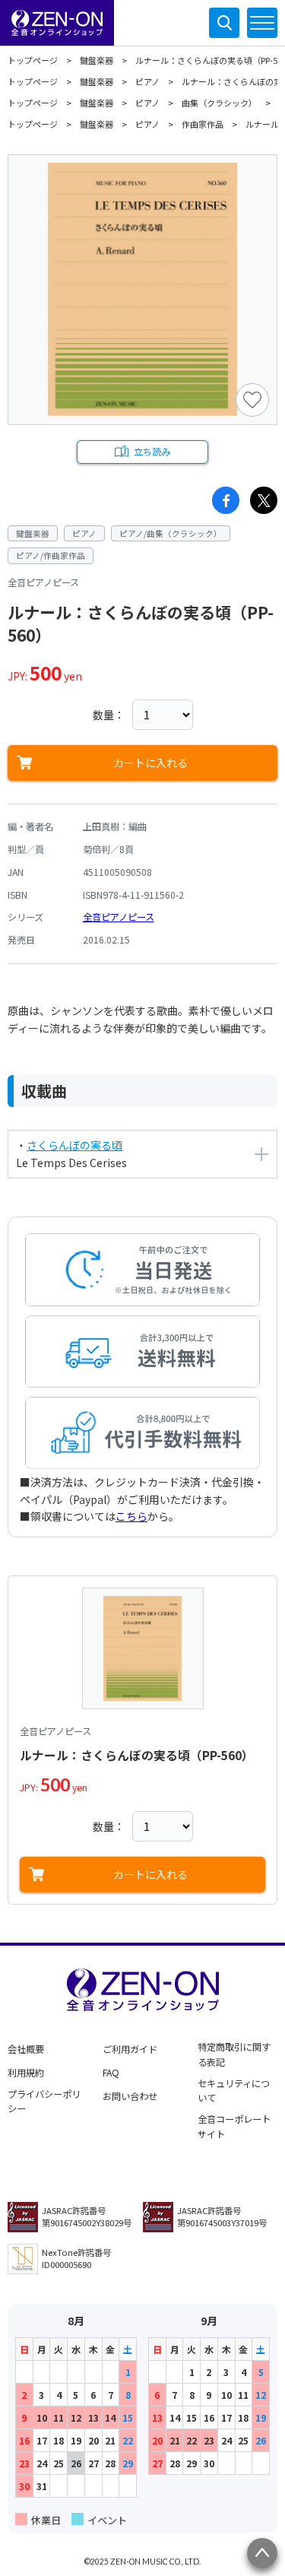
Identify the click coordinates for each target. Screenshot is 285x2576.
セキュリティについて (234, 2091)
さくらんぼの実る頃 (74, 1145)
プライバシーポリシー (44, 2102)
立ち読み (152, 452)
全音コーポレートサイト (234, 2127)
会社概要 (26, 2049)
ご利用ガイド (130, 2049)
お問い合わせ (130, 2096)
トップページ (33, 60)
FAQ (111, 2073)
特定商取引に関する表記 (234, 2054)
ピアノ (147, 81)
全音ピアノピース (119, 917)
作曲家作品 (203, 124)
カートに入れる (150, 763)
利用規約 (26, 2073)
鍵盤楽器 (97, 60)
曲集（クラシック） (219, 103)
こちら (131, 1516)
